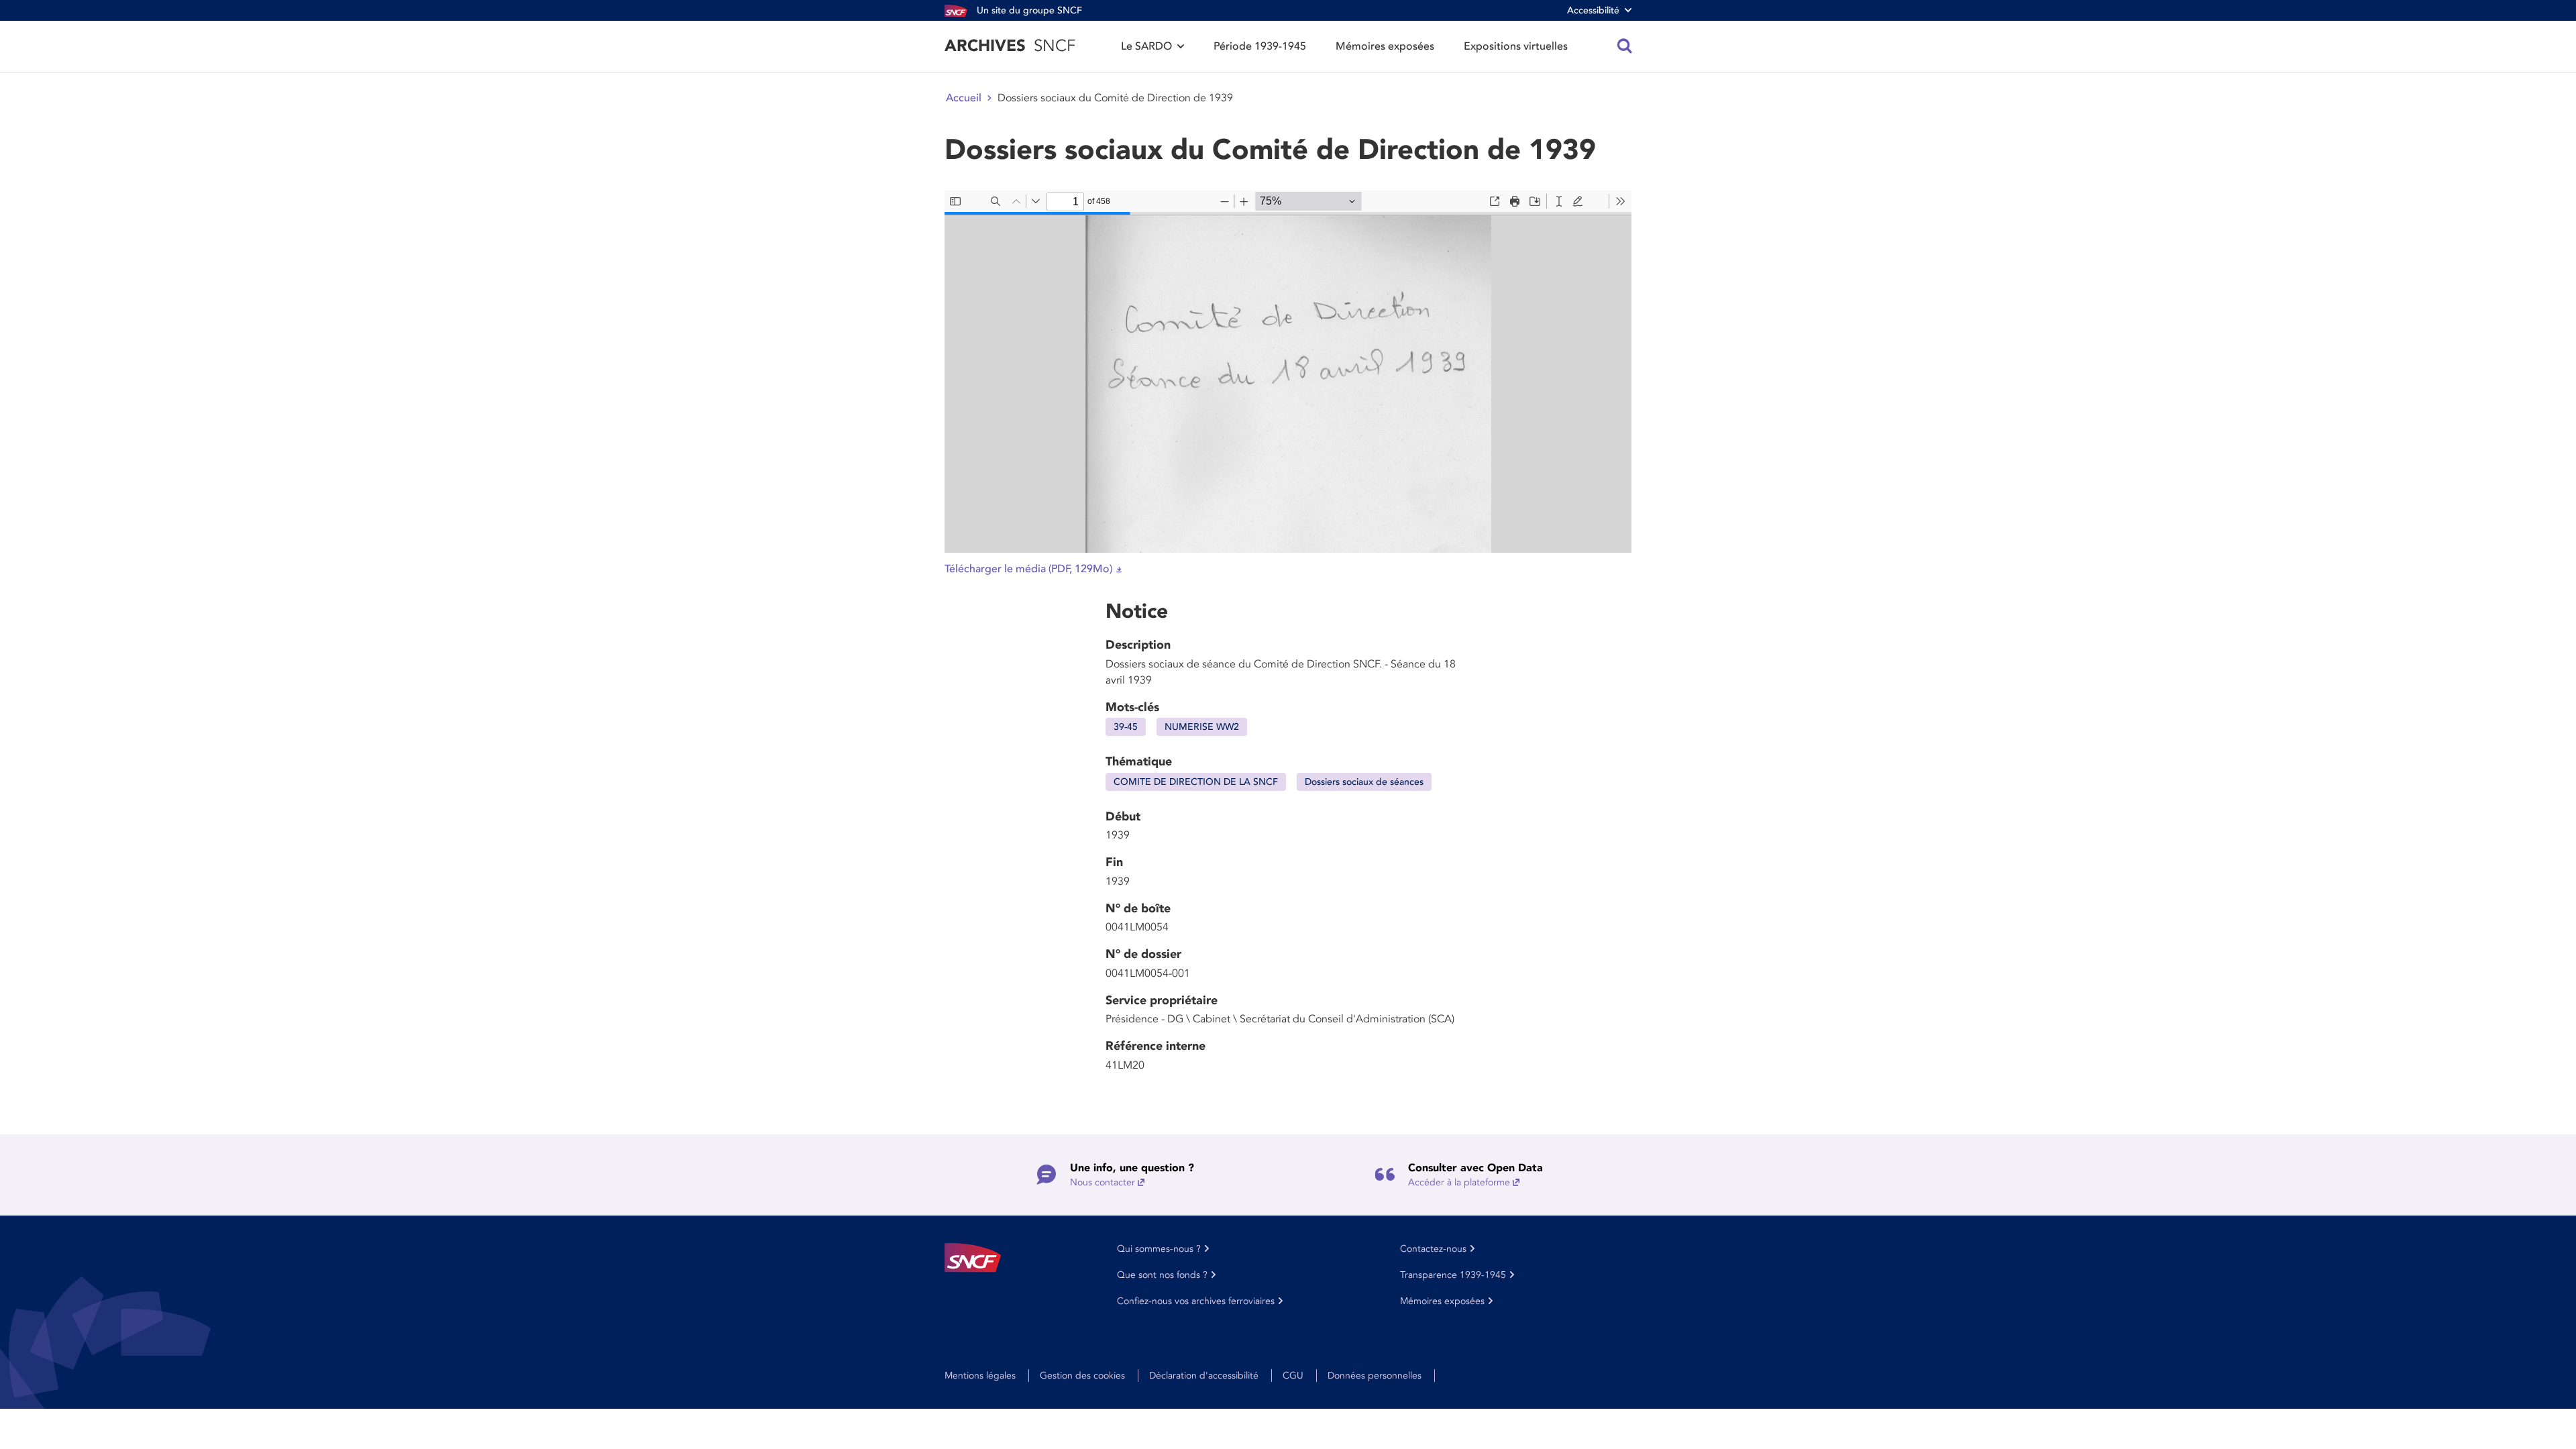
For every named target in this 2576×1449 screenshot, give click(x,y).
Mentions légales (980, 1376)
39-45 (1126, 727)
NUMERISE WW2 (1202, 727)
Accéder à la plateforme (1459, 1182)
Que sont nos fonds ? (1162, 1275)
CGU (1293, 1376)
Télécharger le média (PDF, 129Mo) (1028, 569)
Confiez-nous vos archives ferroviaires (1196, 1301)
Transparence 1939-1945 (1453, 1275)
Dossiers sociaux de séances (1364, 782)
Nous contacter (1103, 1182)
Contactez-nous (1433, 1249)
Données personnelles (1375, 1376)
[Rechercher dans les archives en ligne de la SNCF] (1625, 46)
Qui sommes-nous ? (1159, 1249)
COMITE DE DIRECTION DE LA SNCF (1196, 782)
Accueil (964, 98)
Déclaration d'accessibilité (1204, 1376)
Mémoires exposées (1385, 46)
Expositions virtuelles (1516, 46)
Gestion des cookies (1082, 1376)
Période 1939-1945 (1260, 46)
